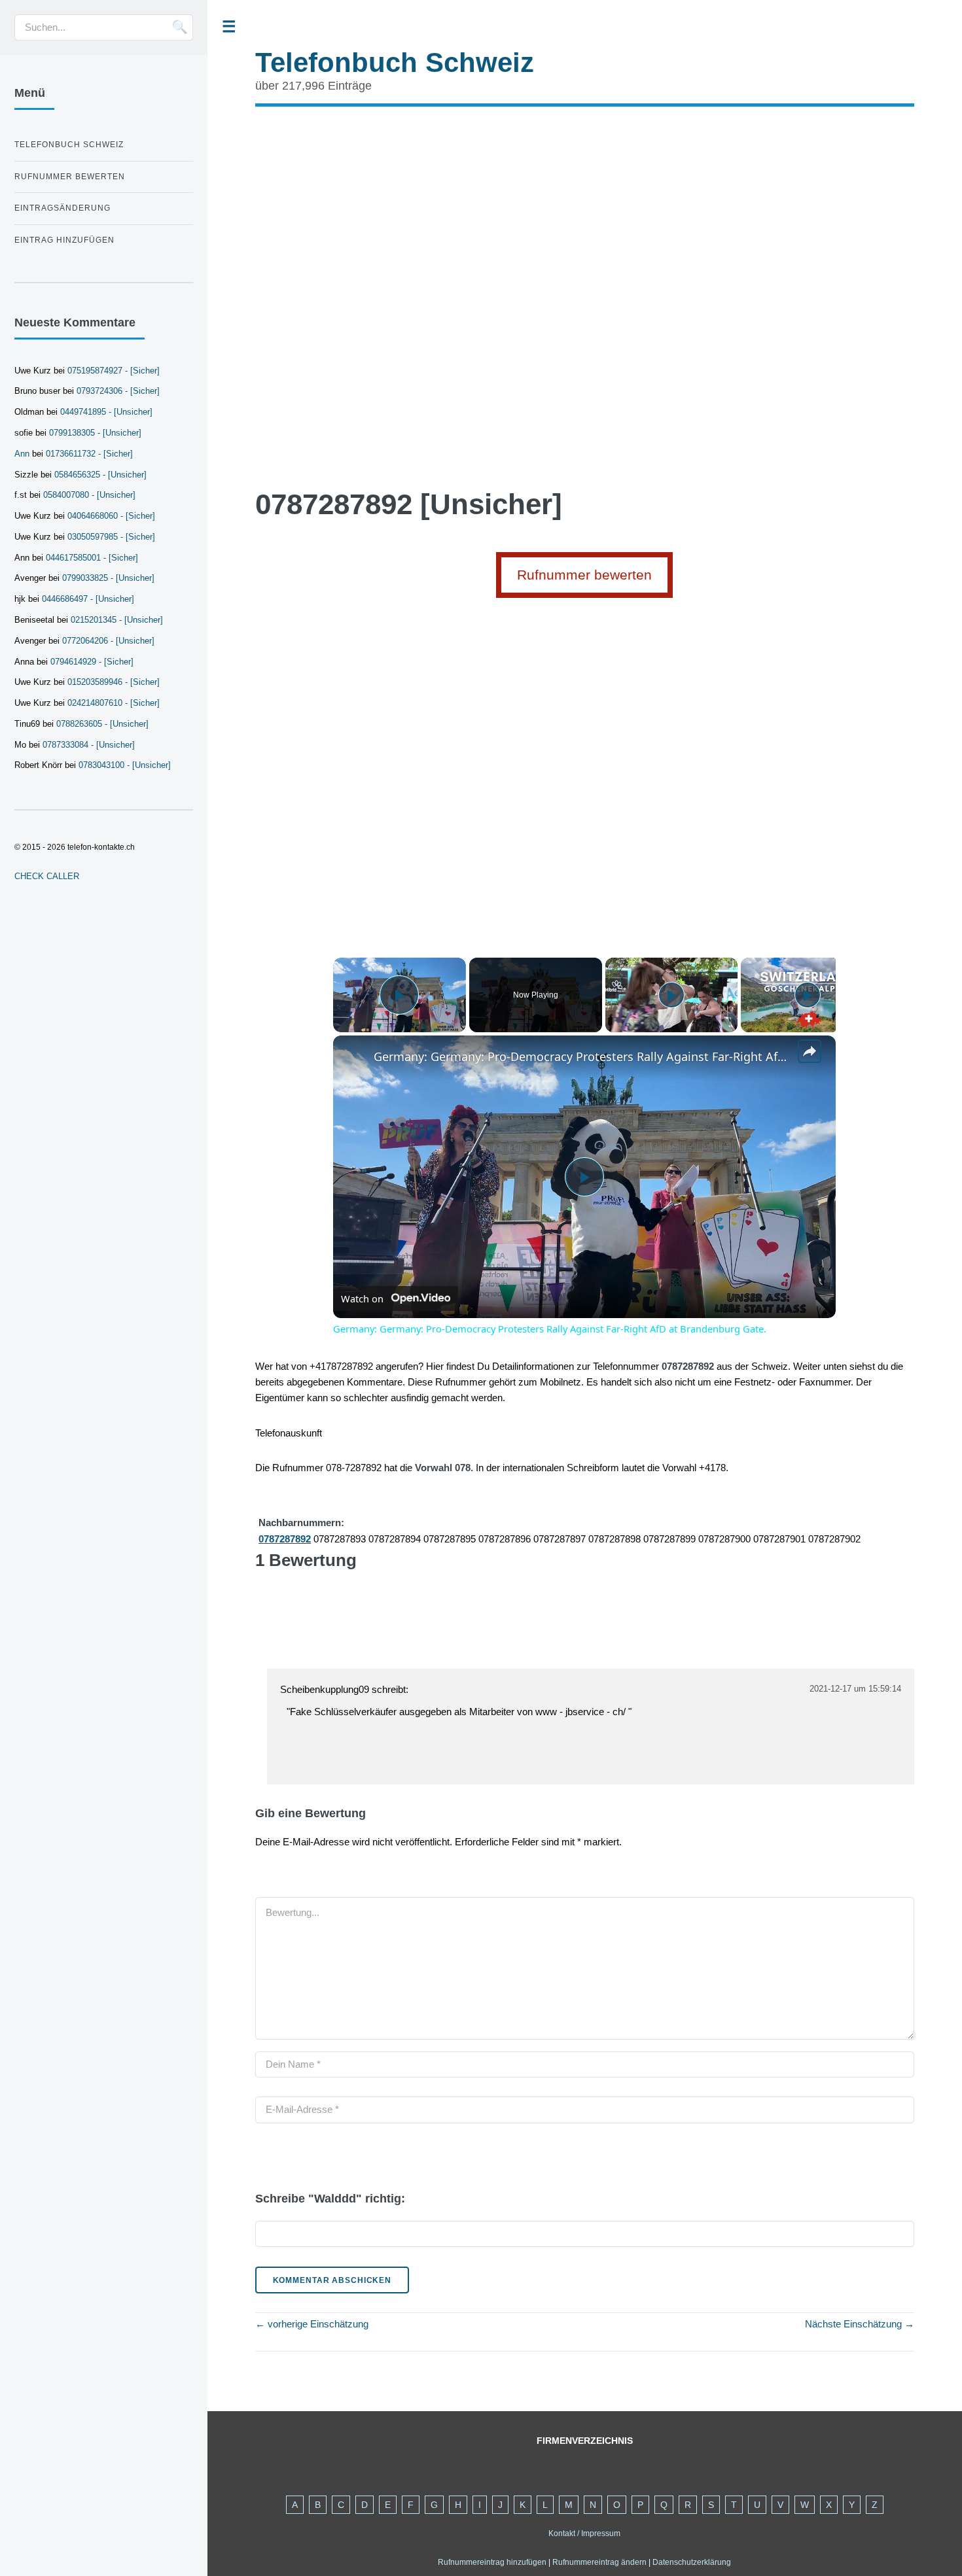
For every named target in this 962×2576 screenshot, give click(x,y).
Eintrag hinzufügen (64, 240)
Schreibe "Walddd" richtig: (330, 2199)
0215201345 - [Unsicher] (117, 620)
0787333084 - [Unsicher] (89, 745)
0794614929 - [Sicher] (92, 662)
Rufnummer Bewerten (70, 177)
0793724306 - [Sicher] (118, 391)
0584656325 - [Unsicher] (100, 475)
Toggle (229, 27)
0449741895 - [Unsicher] (106, 412)
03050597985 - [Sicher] (111, 537)
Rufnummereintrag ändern (599, 2562)
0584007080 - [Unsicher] (89, 495)
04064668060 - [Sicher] (111, 516)
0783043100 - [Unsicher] (125, 765)
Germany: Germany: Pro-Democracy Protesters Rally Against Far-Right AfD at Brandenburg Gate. (582, 1056)
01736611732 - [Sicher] (89, 454)
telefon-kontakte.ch (101, 847)
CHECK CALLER (47, 876)
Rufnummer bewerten (584, 575)
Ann (22, 454)
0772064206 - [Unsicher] (108, 641)
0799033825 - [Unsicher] (108, 578)
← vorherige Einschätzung (312, 2324)
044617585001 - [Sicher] (92, 558)
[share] (810, 1051)
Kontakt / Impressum (584, 2533)
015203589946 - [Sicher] (114, 682)
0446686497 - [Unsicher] (88, 599)
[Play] (671, 995)
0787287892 (285, 1539)
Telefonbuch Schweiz (395, 62)
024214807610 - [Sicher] (114, 703)
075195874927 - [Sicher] (114, 371)
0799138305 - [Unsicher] (95, 433)
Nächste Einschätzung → (860, 2324)
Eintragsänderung (62, 208)
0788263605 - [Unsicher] (102, 724)
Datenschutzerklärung (692, 2562)
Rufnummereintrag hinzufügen (492, 2562)
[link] (354, 1056)
